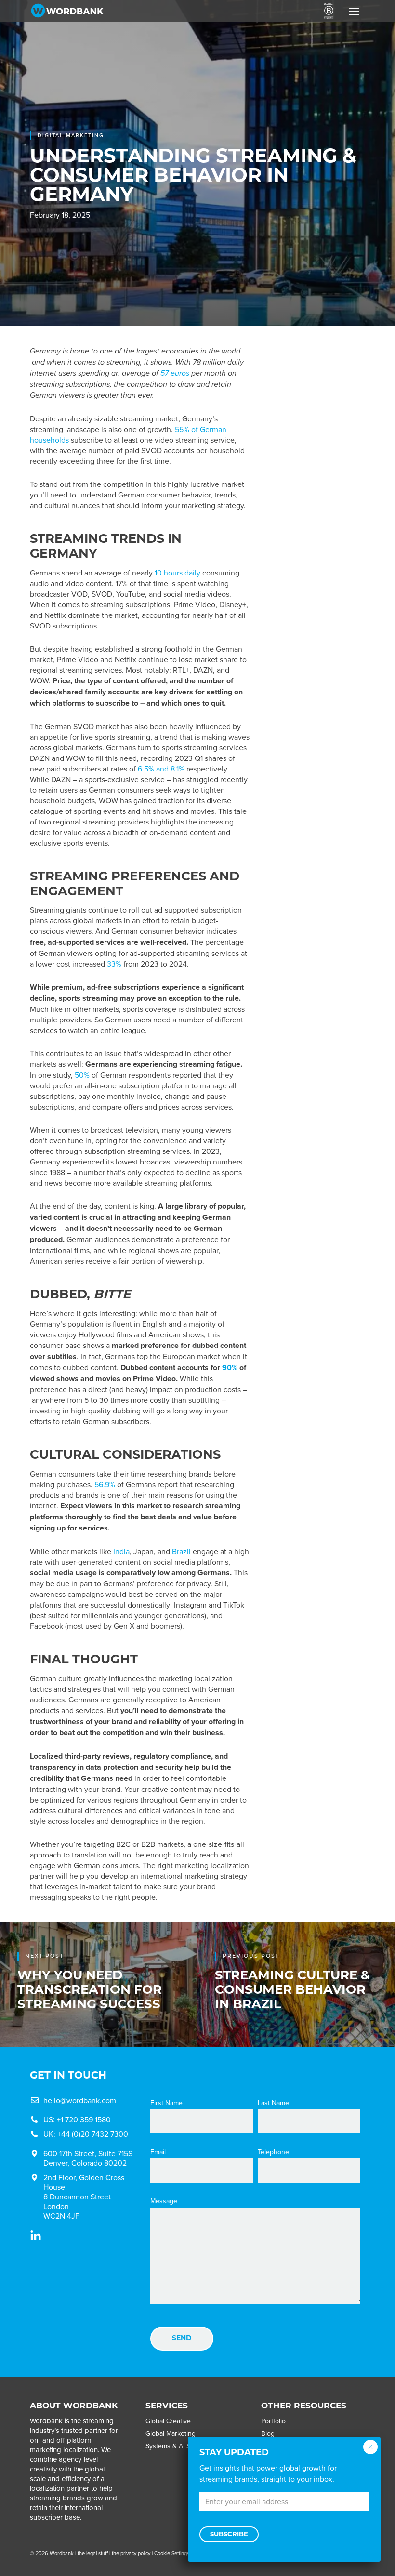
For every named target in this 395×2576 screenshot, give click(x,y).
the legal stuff (93, 2553)
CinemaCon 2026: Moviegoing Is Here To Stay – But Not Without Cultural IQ (315, 682)
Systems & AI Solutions (180, 2446)
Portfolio (273, 2421)
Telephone (273, 2152)
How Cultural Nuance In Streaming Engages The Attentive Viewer (319, 510)
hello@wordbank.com (80, 2100)
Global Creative (168, 2421)
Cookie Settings (172, 2553)
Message (164, 2201)
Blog (268, 2433)
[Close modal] (370, 2447)
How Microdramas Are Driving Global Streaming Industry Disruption (319, 595)
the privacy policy (131, 2553)
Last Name (273, 2103)
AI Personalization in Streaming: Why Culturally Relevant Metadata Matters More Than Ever (316, 423)
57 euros (175, 373)
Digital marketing (71, 135)
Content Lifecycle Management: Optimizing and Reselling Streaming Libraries (316, 773)
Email (158, 2152)
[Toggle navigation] (354, 11)
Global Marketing (171, 2433)
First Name (166, 2103)
